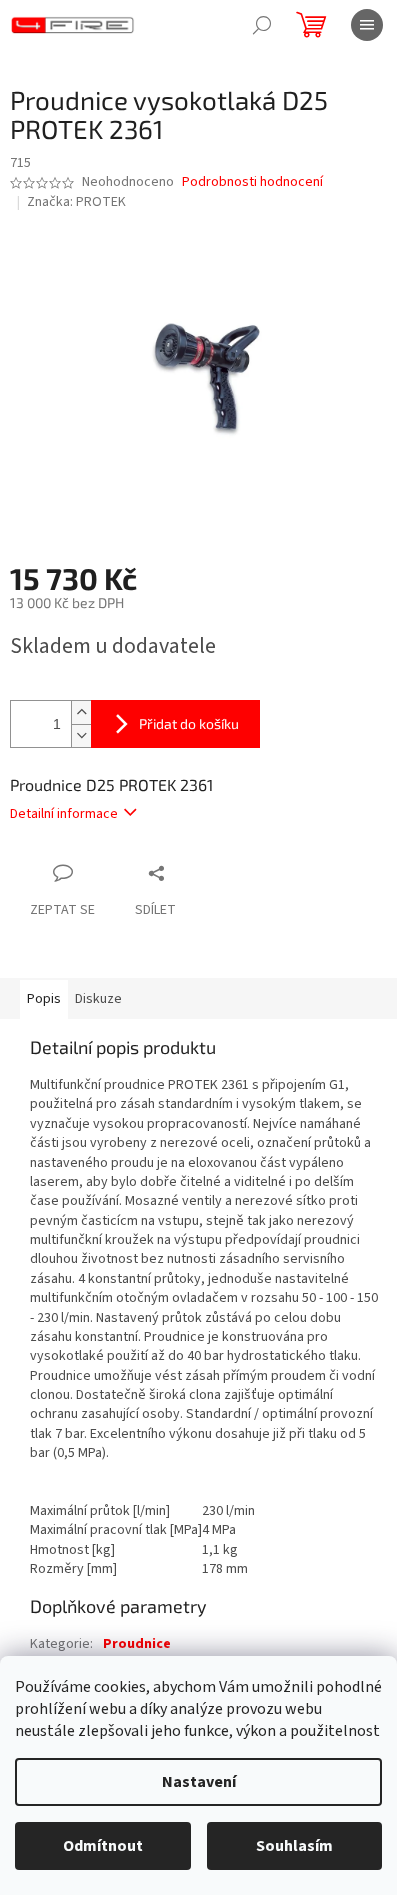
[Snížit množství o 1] (81, 735)
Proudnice (137, 1644)
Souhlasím (294, 1846)
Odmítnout (103, 1846)
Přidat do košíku (189, 723)
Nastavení (199, 1782)
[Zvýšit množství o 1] (81, 712)
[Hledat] (262, 25)
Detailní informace (64, 814)
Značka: (76, 202)
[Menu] (367, 25)
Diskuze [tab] (98, 999)
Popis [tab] (44, 999)
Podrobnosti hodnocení (252, 182)
